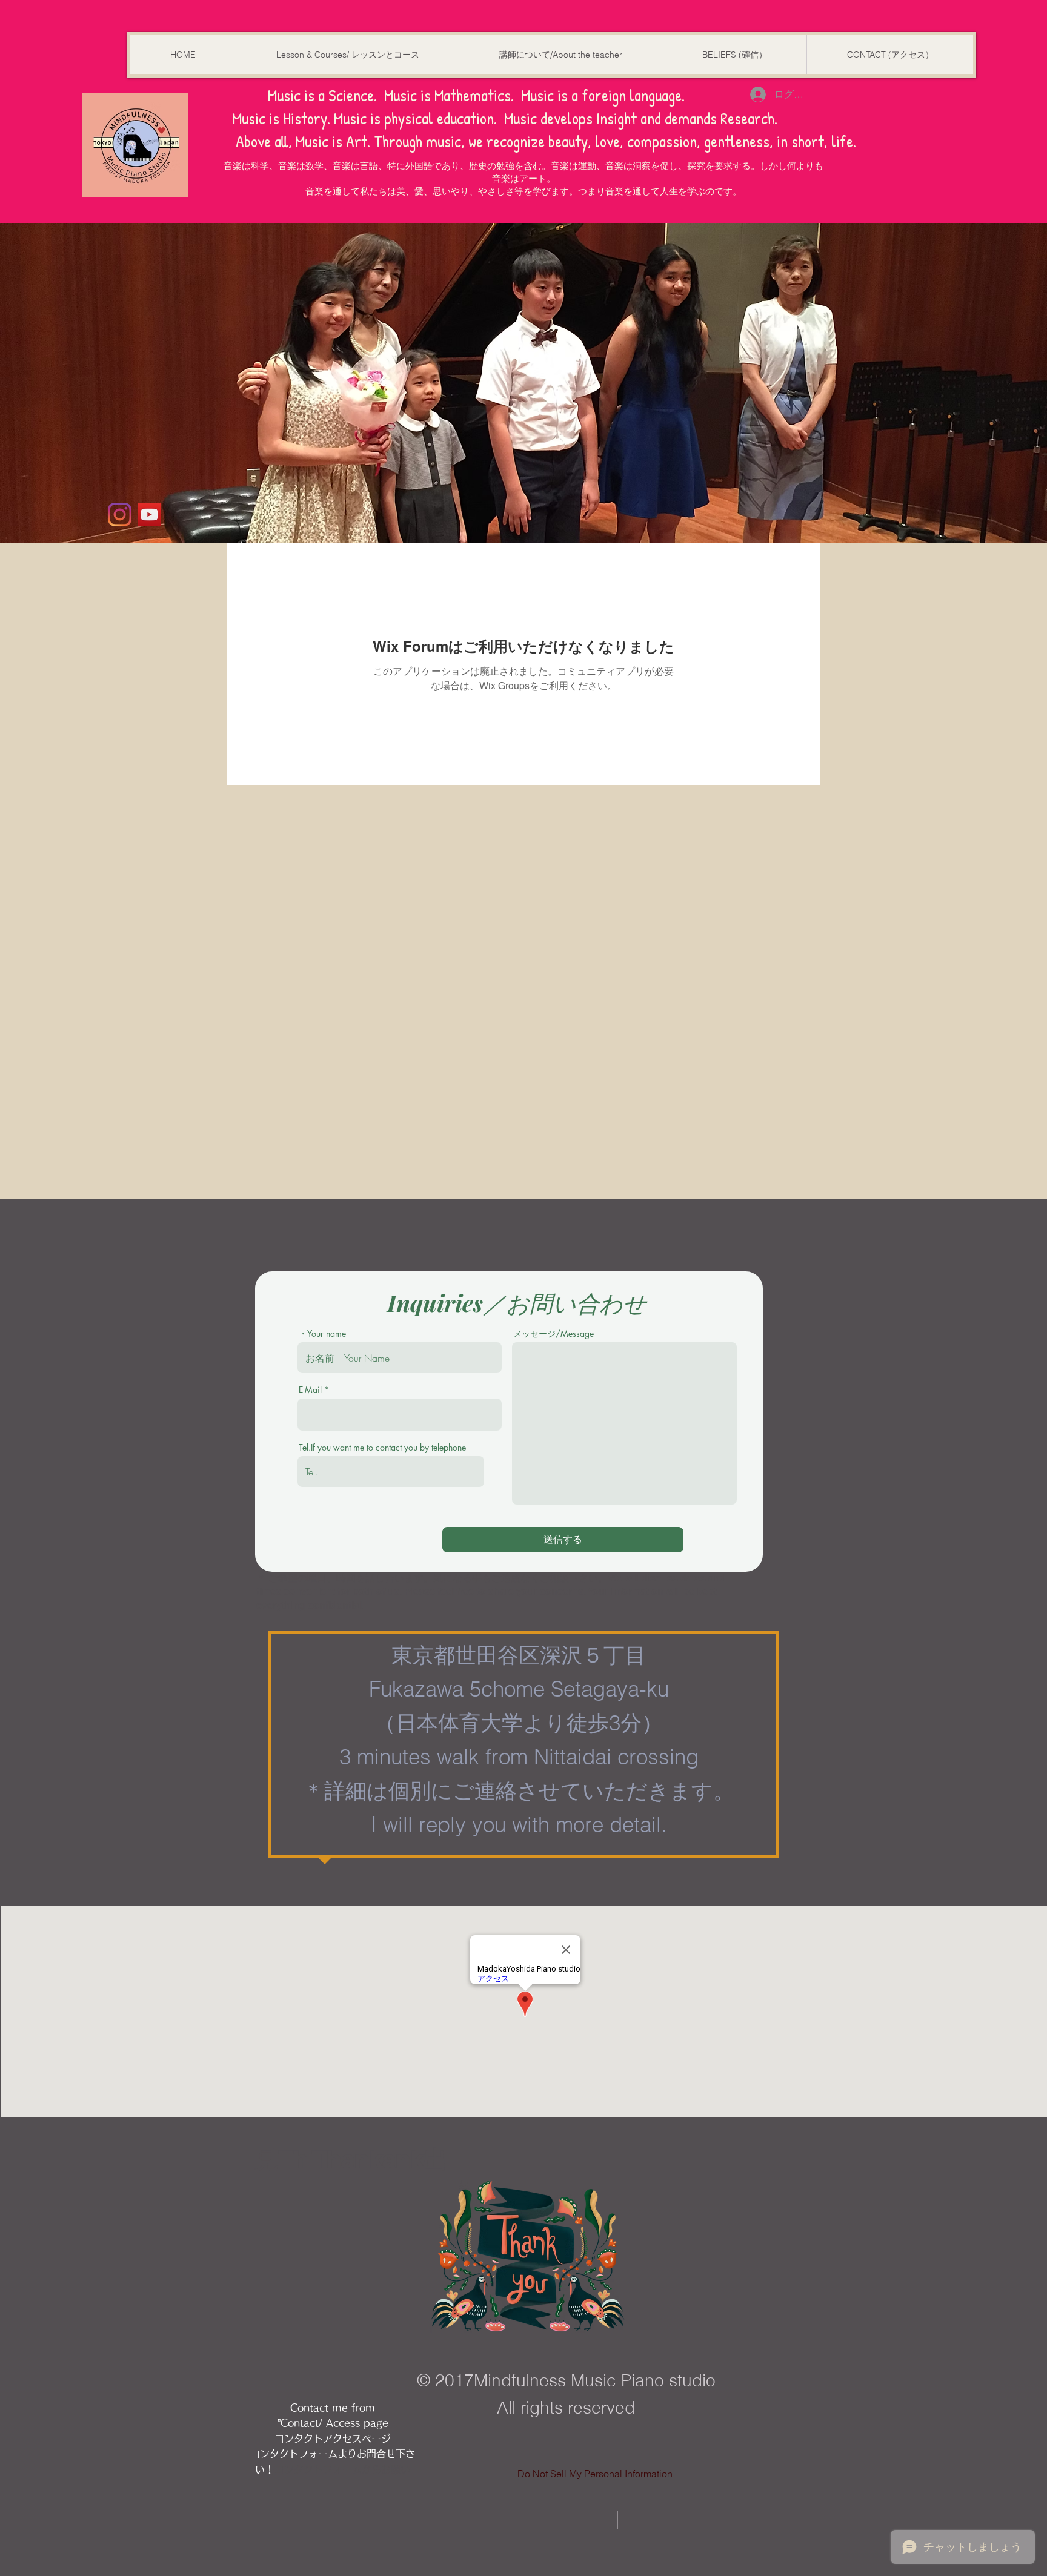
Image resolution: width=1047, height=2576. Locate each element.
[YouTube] (149, 515)
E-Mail (310, 1390)
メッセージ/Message (553, 1334)
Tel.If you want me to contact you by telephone (382, 1448)
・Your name (322, 1334)
